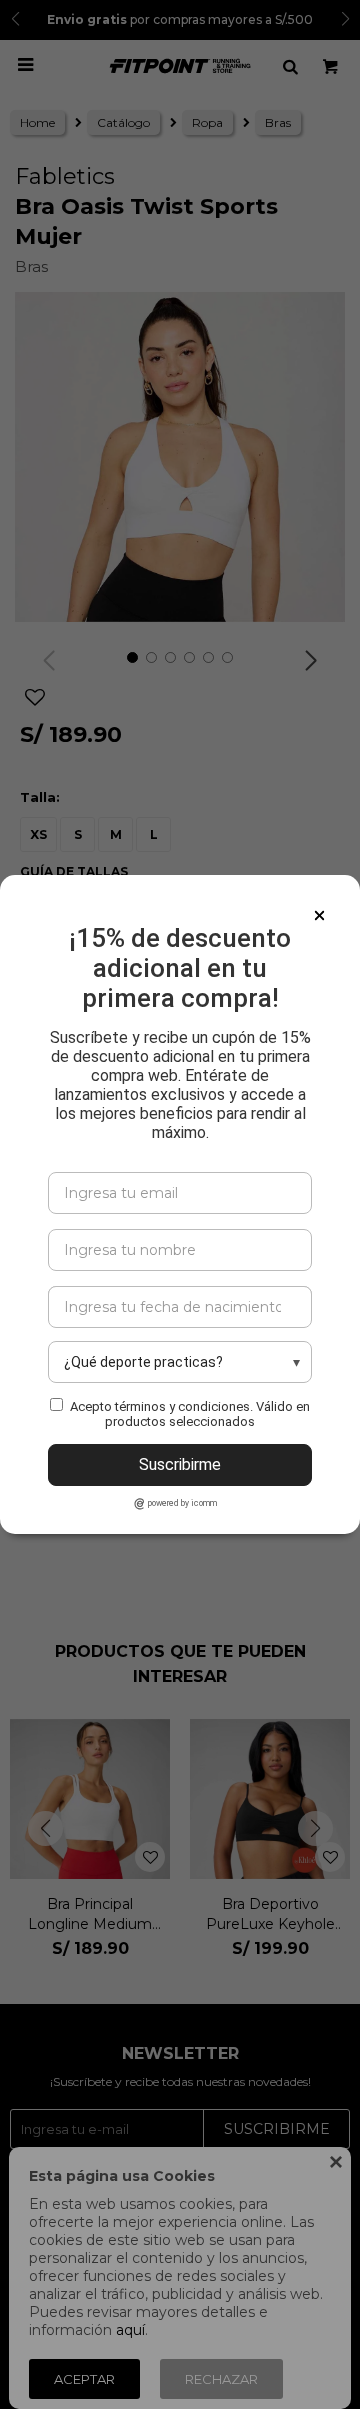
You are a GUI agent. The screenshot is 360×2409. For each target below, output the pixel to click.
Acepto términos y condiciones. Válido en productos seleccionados (190, 1414)
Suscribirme (180, 1464)
